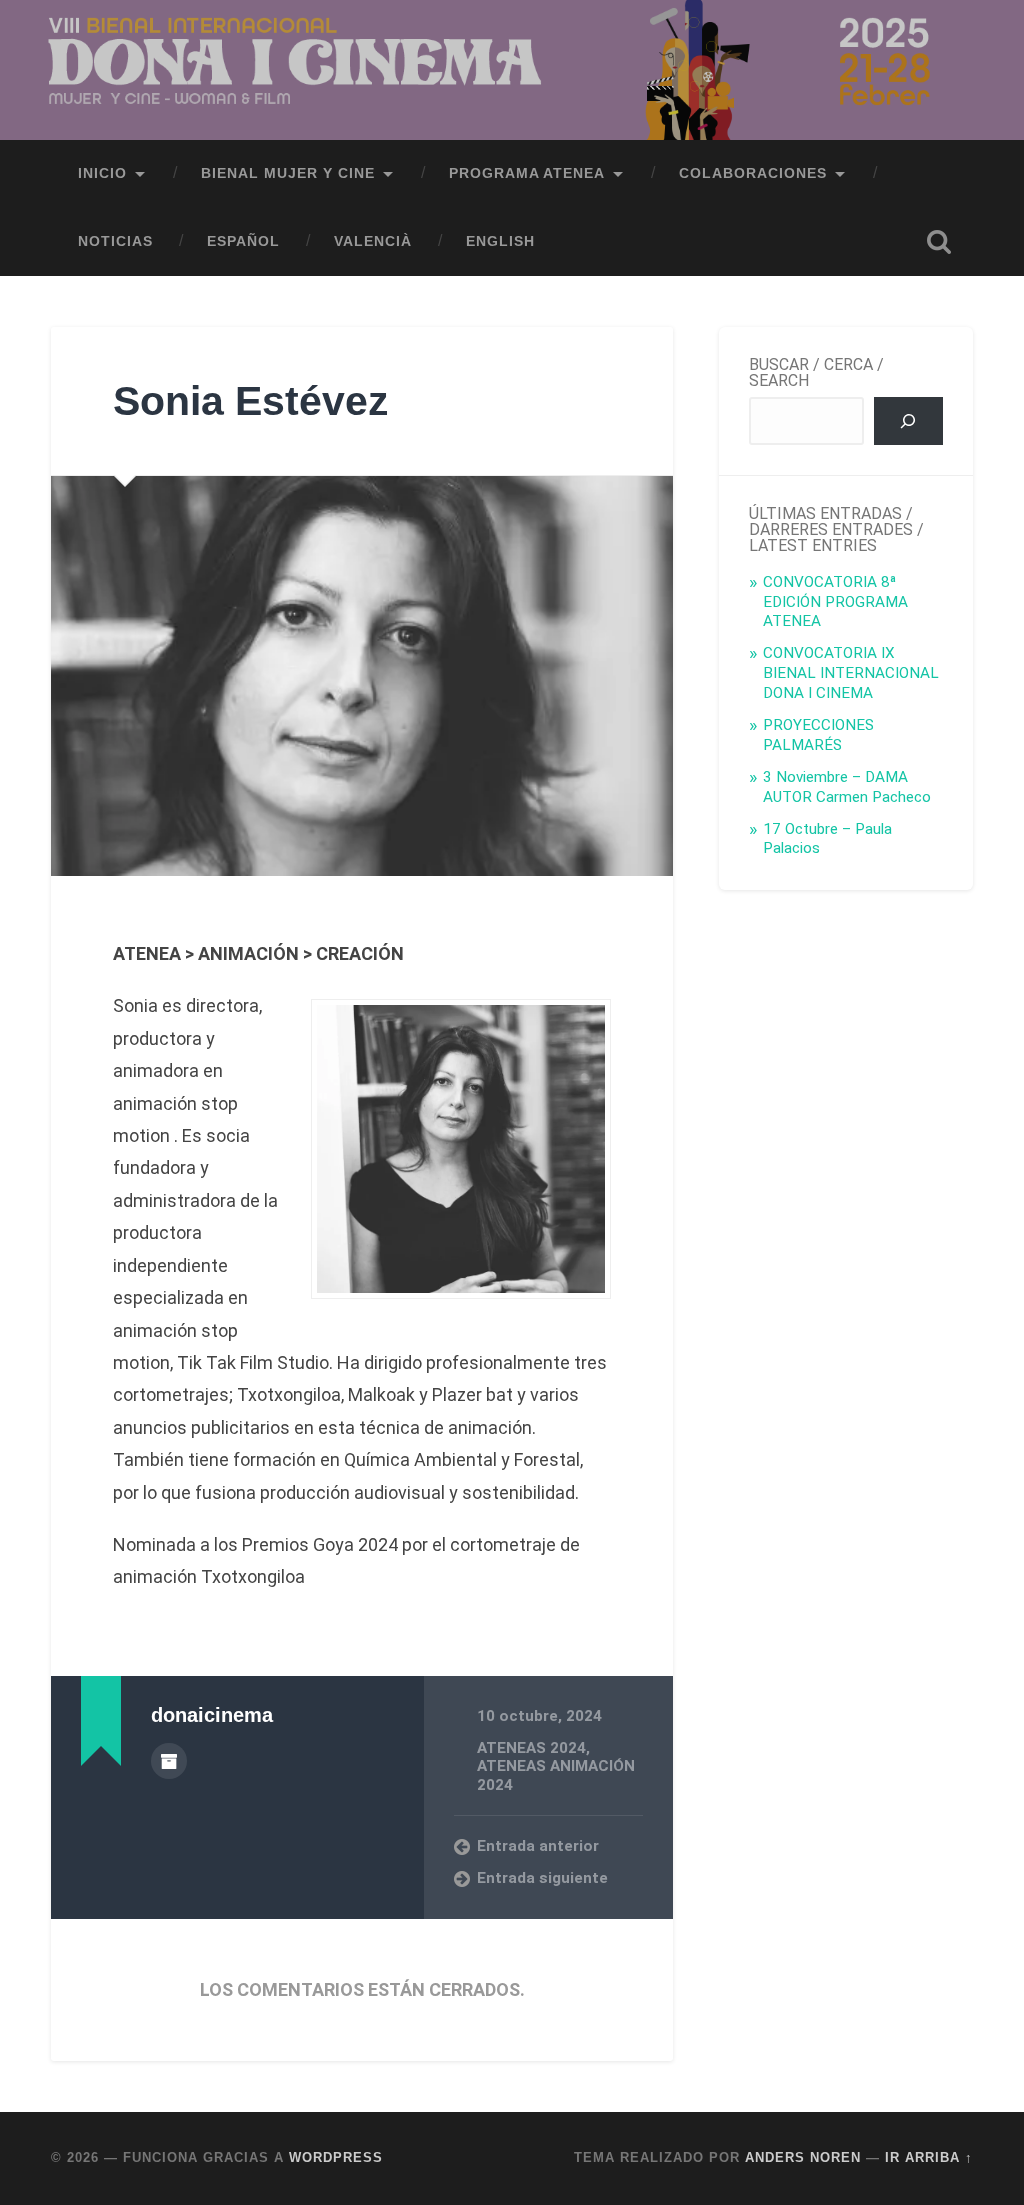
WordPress (336, 2157)
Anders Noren (803, 2157)
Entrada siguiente (542, 1878)
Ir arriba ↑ (929, 2157)
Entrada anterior (538, 1846)
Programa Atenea (527, 173)
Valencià (373, 241)
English (500, 241)
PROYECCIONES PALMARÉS (818, 735)
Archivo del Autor (169, 1761)
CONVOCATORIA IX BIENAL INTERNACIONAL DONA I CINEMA (851, 673)
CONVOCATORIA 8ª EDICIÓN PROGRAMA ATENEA (835, 602)
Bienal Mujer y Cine (288, 173)
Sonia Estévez (251, 401)
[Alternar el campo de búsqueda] (939, 242)
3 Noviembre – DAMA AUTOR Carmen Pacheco (847, 787)
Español (243, 241)
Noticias (115, 241)
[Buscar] (908, 421)
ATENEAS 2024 (531, 1748)
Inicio (102, 173)
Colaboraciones (753, 173)
